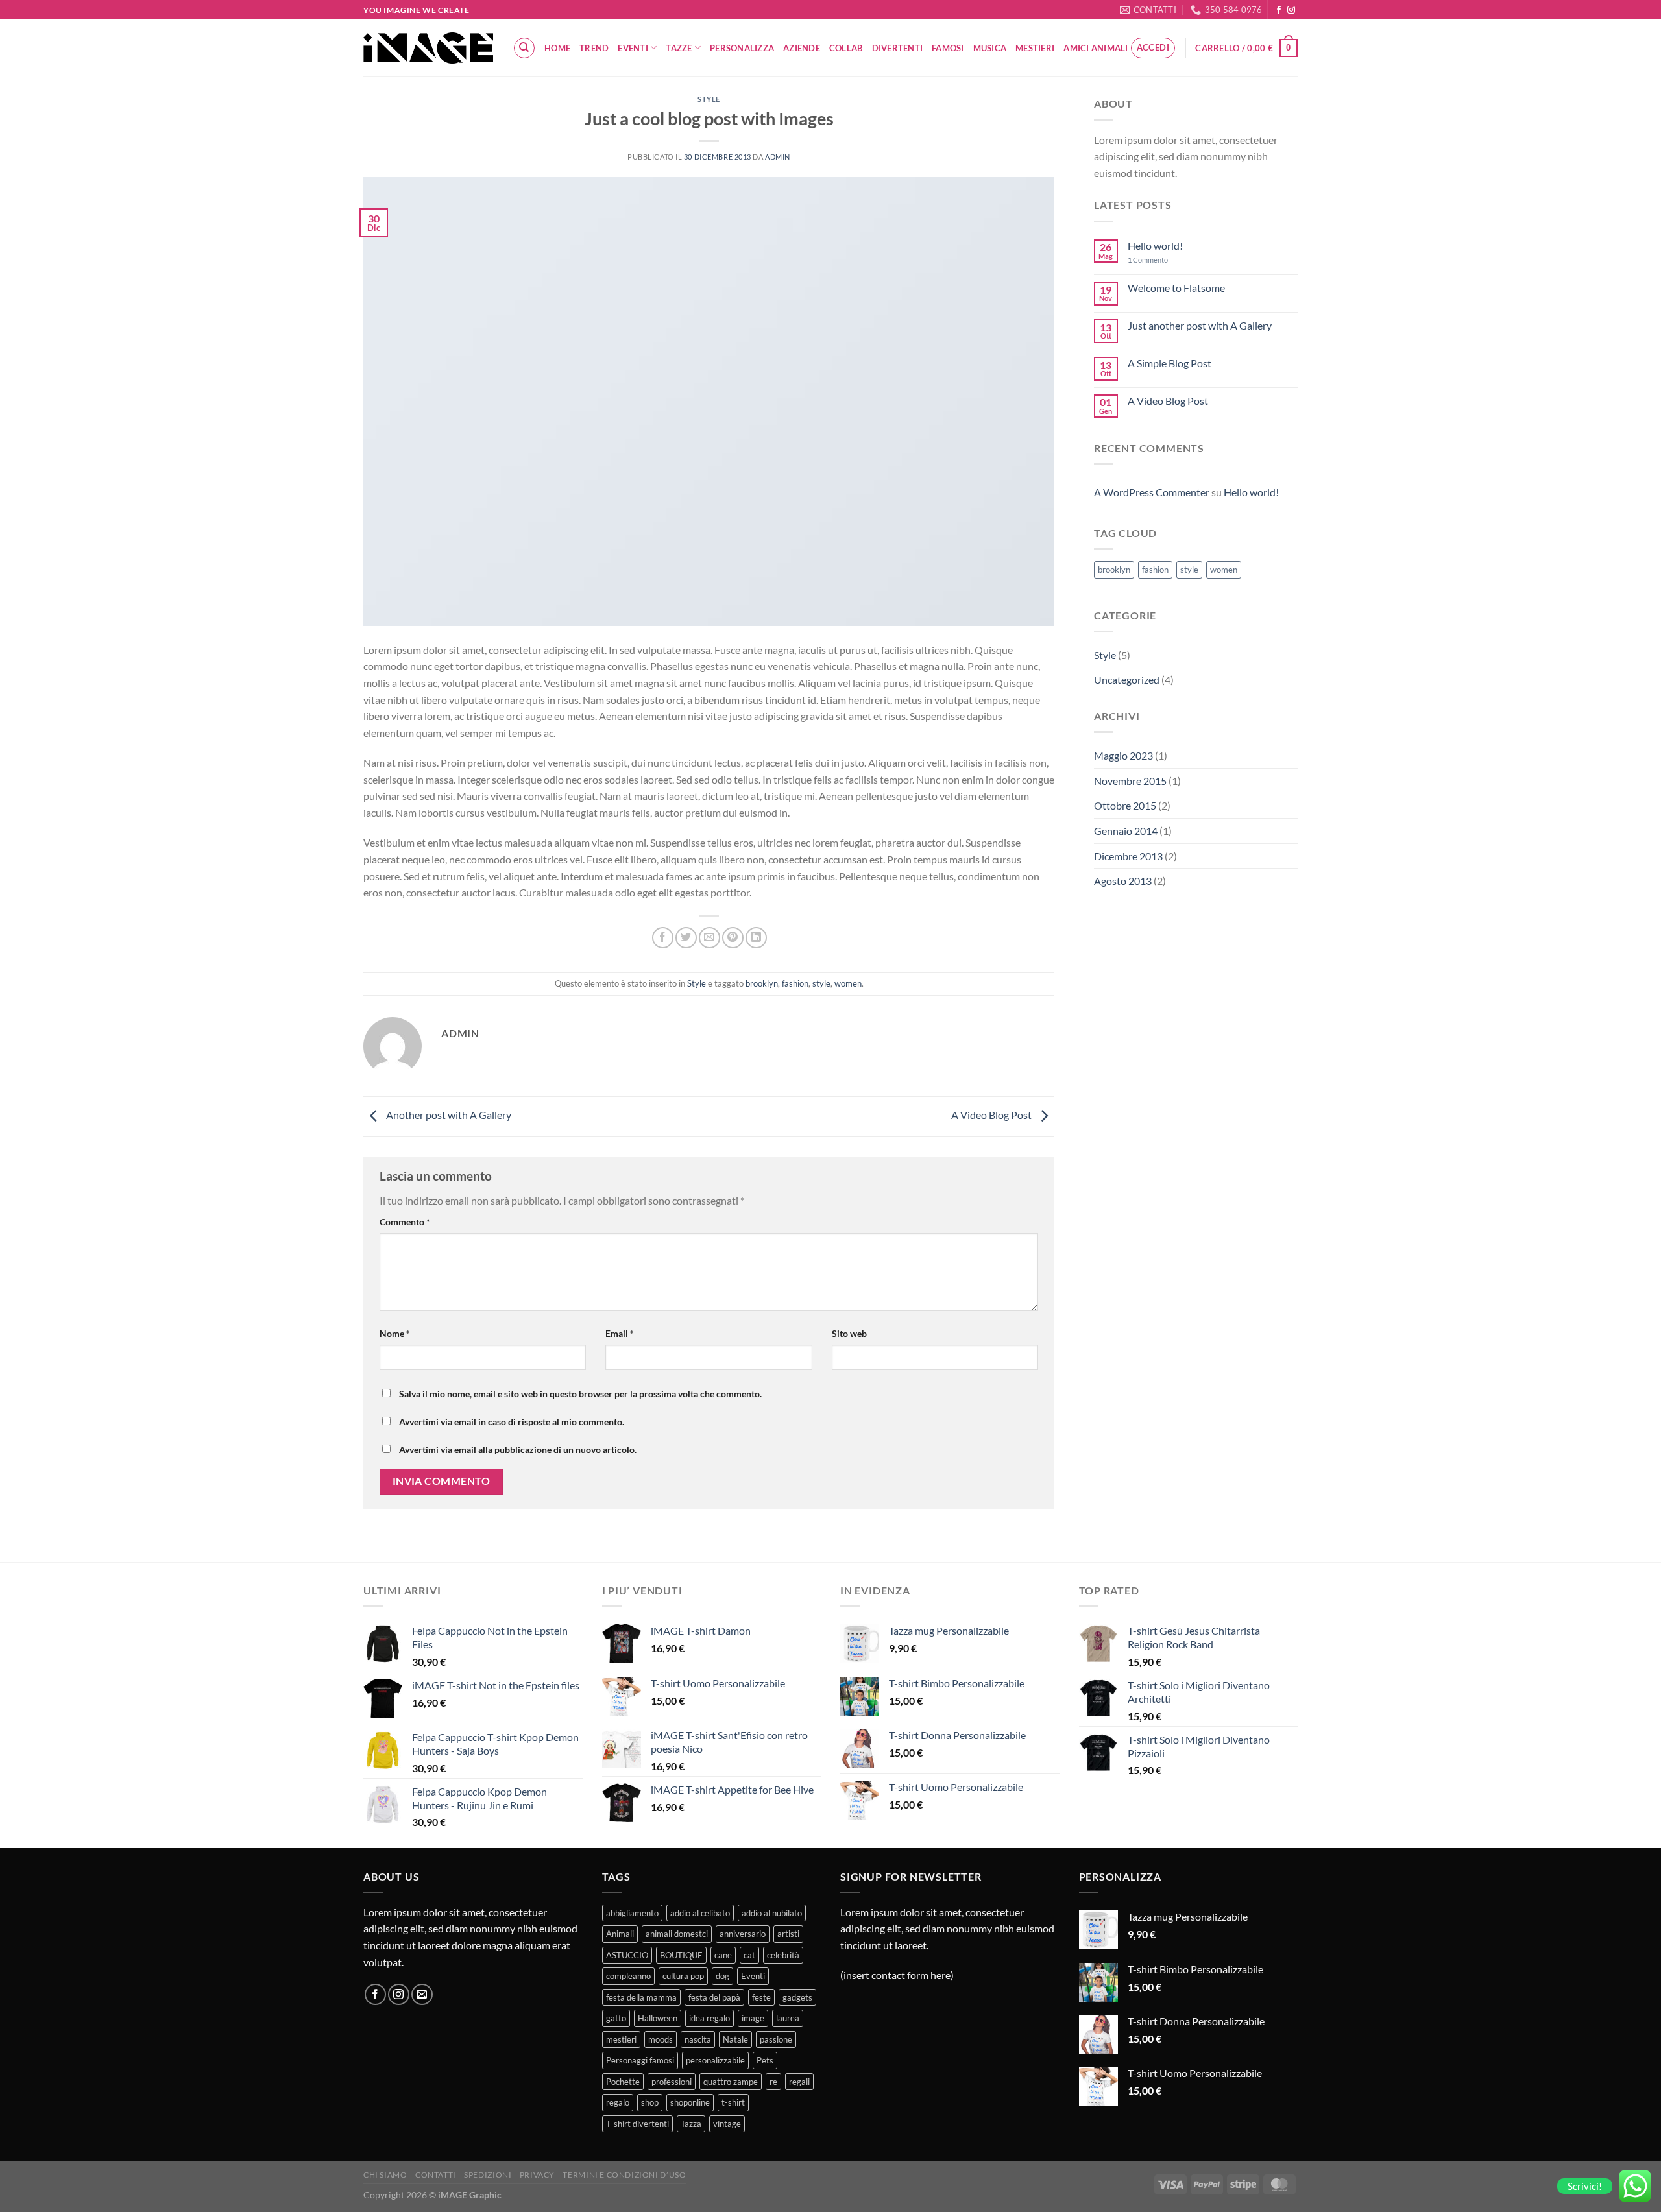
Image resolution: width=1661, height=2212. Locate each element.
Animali (620, 1934)
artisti (788, 1934)
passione (776, 2039)
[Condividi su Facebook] (663, 938)
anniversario (743, 1934)
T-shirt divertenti (637, 2124)
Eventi (633, 48)
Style (709, 99)
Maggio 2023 (1123, 755)
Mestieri (1035, 48)
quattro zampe (731, 2082)
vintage (727, 2124)
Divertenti (898, 48)
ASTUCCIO (627, 1955)
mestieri (621, 2039)
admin (778, 157)
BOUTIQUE (681, 1955)
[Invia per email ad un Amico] (709, 938)
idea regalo (709, 2018)
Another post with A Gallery (448, 1115)
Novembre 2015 (1130, 781)
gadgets (797, 1997)
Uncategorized (1127, 679)
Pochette (623, 2082)
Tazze (679, 48)
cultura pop (683, 1976)
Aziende (802, 48)
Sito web (849, 1333)
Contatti (436, 2175)
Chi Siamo (385, 2175)
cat (749, 1955)
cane (723, 1955)
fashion (795, 983)
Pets (765, 2060)
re (773, 2082)
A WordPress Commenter (1152, 492)
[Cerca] (524, 48)
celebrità (783, 1955)
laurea (788, 2018)
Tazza (691, 2124)
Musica (990, 48)
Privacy (537, 2175)
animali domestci (677, 1934)
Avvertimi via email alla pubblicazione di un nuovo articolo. (518, 1449)
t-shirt (733, 2102)
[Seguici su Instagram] (1291, 10)
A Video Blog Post (992, 1115)
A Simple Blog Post (1170, 363)
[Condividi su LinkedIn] (756, 938)
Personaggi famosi (640, 2060)
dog (722, 1976)
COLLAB (846, 48)
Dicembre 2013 (1128, 856)
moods (661, 2039)
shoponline (690, 2102)
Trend (594, 48)
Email (620, 1333)
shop (650, 2102)
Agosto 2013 (1123, 881)
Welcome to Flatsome (1176, 288)
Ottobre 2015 (1125, 805)
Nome (395, 1333)
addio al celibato (700, 1913)
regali (799, 2082)
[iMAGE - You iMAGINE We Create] (428, 48)
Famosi (948, 48)
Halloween (658, 2018)
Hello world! (1155, 246)
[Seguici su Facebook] (1279, 10)
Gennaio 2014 (1126, 831)
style (821, 983)
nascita (698, 2039)
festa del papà (714, 1997)
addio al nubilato (772, 1913)
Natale (735, 2039)
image (753, 2018)
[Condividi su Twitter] (686, 938)
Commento (405, 1222)
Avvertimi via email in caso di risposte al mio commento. (512, 1422)
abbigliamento (632, 1913)
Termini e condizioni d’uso (624, 2175)
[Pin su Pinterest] (733, 938)
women (848, 983)
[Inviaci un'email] (422, 1994)
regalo (618, 2102)
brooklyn (762, 983)
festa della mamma (641, 1997)
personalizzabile (715, 2060)
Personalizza (742, 48)
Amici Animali (1096, 48)
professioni (672, 2082)
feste (761, 1997)
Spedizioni (488, 2175)
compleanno (628, 1976)
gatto (616, 2018)
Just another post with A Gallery (1200, 325)
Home (557, 48)
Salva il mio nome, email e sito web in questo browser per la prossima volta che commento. (580, 1394)
